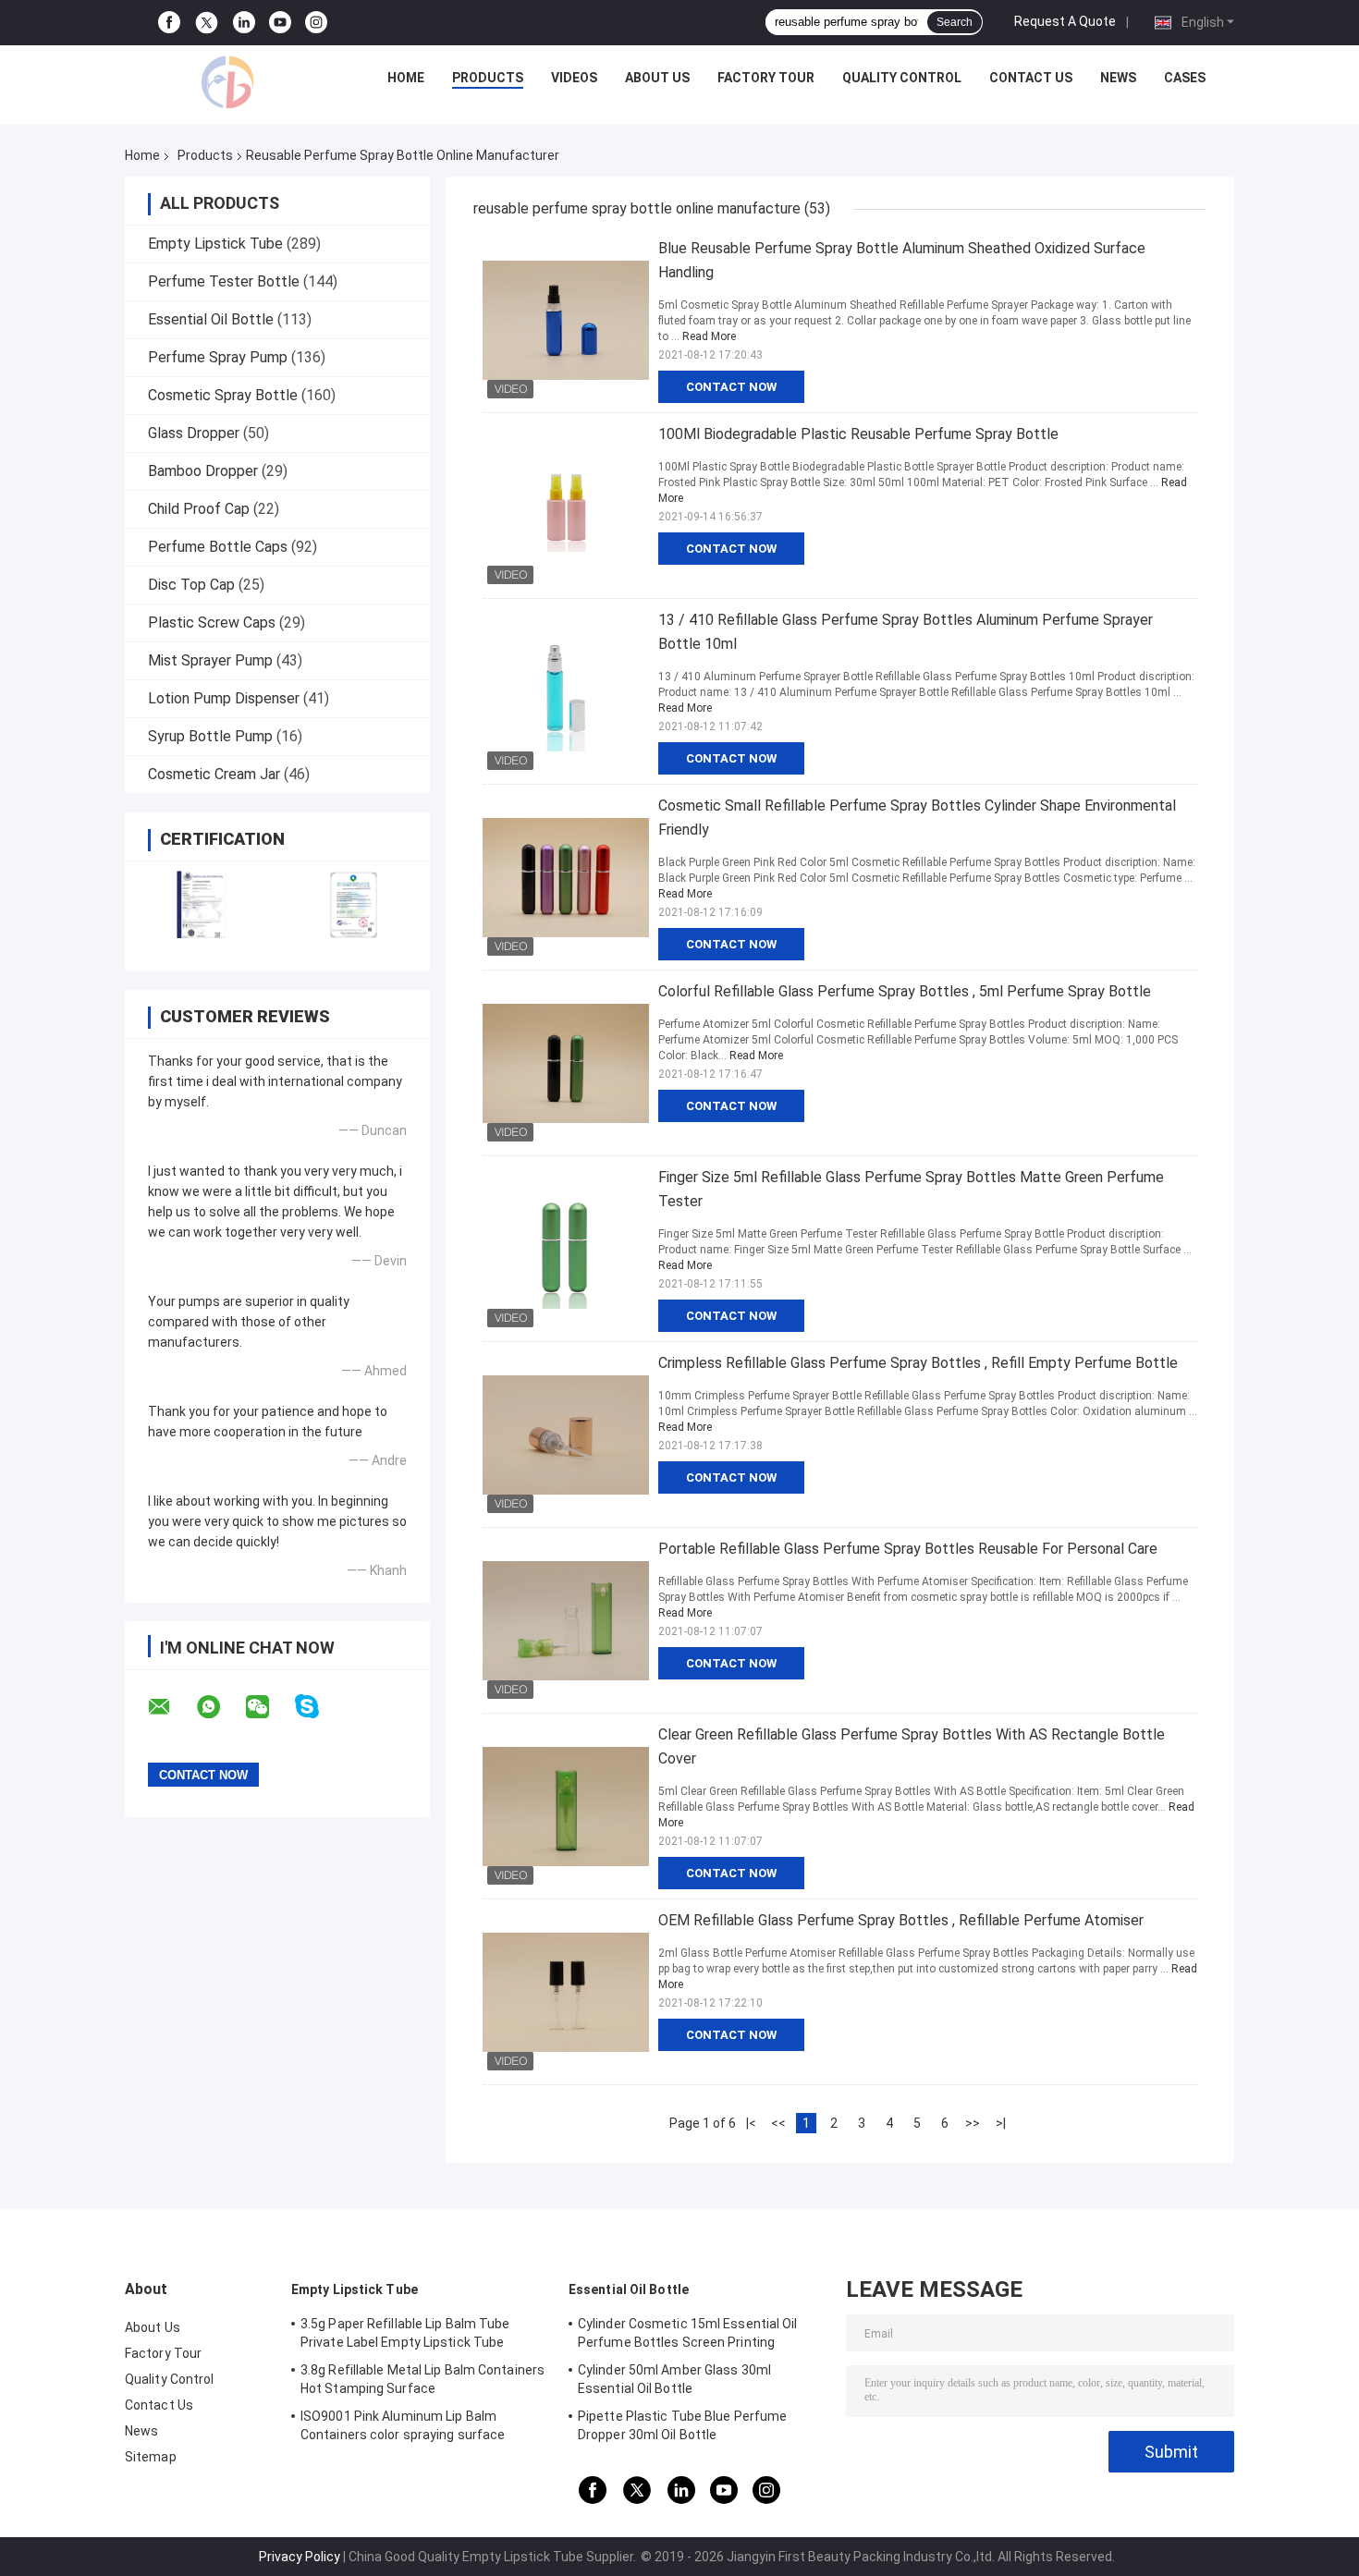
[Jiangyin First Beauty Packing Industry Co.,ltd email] (171, 1707)
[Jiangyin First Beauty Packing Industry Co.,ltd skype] (318, 1707)
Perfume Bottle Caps (218, 547)
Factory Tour (766, 78)
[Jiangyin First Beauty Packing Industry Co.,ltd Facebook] (169, 23)
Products (488, 78)
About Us (657, 78)
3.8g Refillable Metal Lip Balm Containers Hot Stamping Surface (422, 2379)
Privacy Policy (300, 2557)
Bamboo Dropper (203, 471)
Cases (1185, 78)
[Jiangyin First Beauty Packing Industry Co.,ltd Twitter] (207, 23)
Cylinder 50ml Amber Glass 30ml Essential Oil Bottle (674, 2379)
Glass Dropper (194, 433)
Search (955, 22)
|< (751, 2123)
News (1118, 78)
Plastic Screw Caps (212, 623)
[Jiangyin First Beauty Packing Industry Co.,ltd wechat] (269, 1707)
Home (406, 78)
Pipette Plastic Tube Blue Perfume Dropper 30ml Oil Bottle (682, 2425)
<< (778, 2123)
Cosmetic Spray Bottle (223, 395)
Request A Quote (1065, 21)
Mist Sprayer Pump (210, 660)
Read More (709, 336)
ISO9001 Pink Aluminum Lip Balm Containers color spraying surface (403, 2425)
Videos (574, 78)
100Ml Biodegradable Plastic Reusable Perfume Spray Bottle (858, 434)
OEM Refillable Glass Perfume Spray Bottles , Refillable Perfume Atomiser (901, 1920)
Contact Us (1031, 78)
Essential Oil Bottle (211, 319)
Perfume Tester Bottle (224, 281)
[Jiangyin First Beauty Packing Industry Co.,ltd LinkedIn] (244, 23)
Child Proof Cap (199, 509)
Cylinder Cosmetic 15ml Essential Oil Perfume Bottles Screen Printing (688, 2333)
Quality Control (902, 78)
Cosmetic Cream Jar (214, 774)
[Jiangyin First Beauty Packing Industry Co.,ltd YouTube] (280, 23)
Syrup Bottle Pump (210, 736)
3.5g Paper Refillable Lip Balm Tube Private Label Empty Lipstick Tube (405, 2333)
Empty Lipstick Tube (215, 244)
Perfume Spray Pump (218, 357)
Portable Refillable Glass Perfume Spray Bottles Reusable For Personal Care (908, 1549)
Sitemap (151, 2457)
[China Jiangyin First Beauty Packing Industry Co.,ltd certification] (201, 904)
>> (973, 2123)
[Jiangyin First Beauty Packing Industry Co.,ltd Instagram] (316, 23)
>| (1001, 2123)
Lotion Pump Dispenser (224, 698)
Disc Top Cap (191, 585)
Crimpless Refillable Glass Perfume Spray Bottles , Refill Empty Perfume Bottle (918, 1363)
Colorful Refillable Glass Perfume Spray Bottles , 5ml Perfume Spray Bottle (905, 991)
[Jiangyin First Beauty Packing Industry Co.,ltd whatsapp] (220, 1707)
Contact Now (731, 387)
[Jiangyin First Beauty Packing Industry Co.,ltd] (227, 82)
